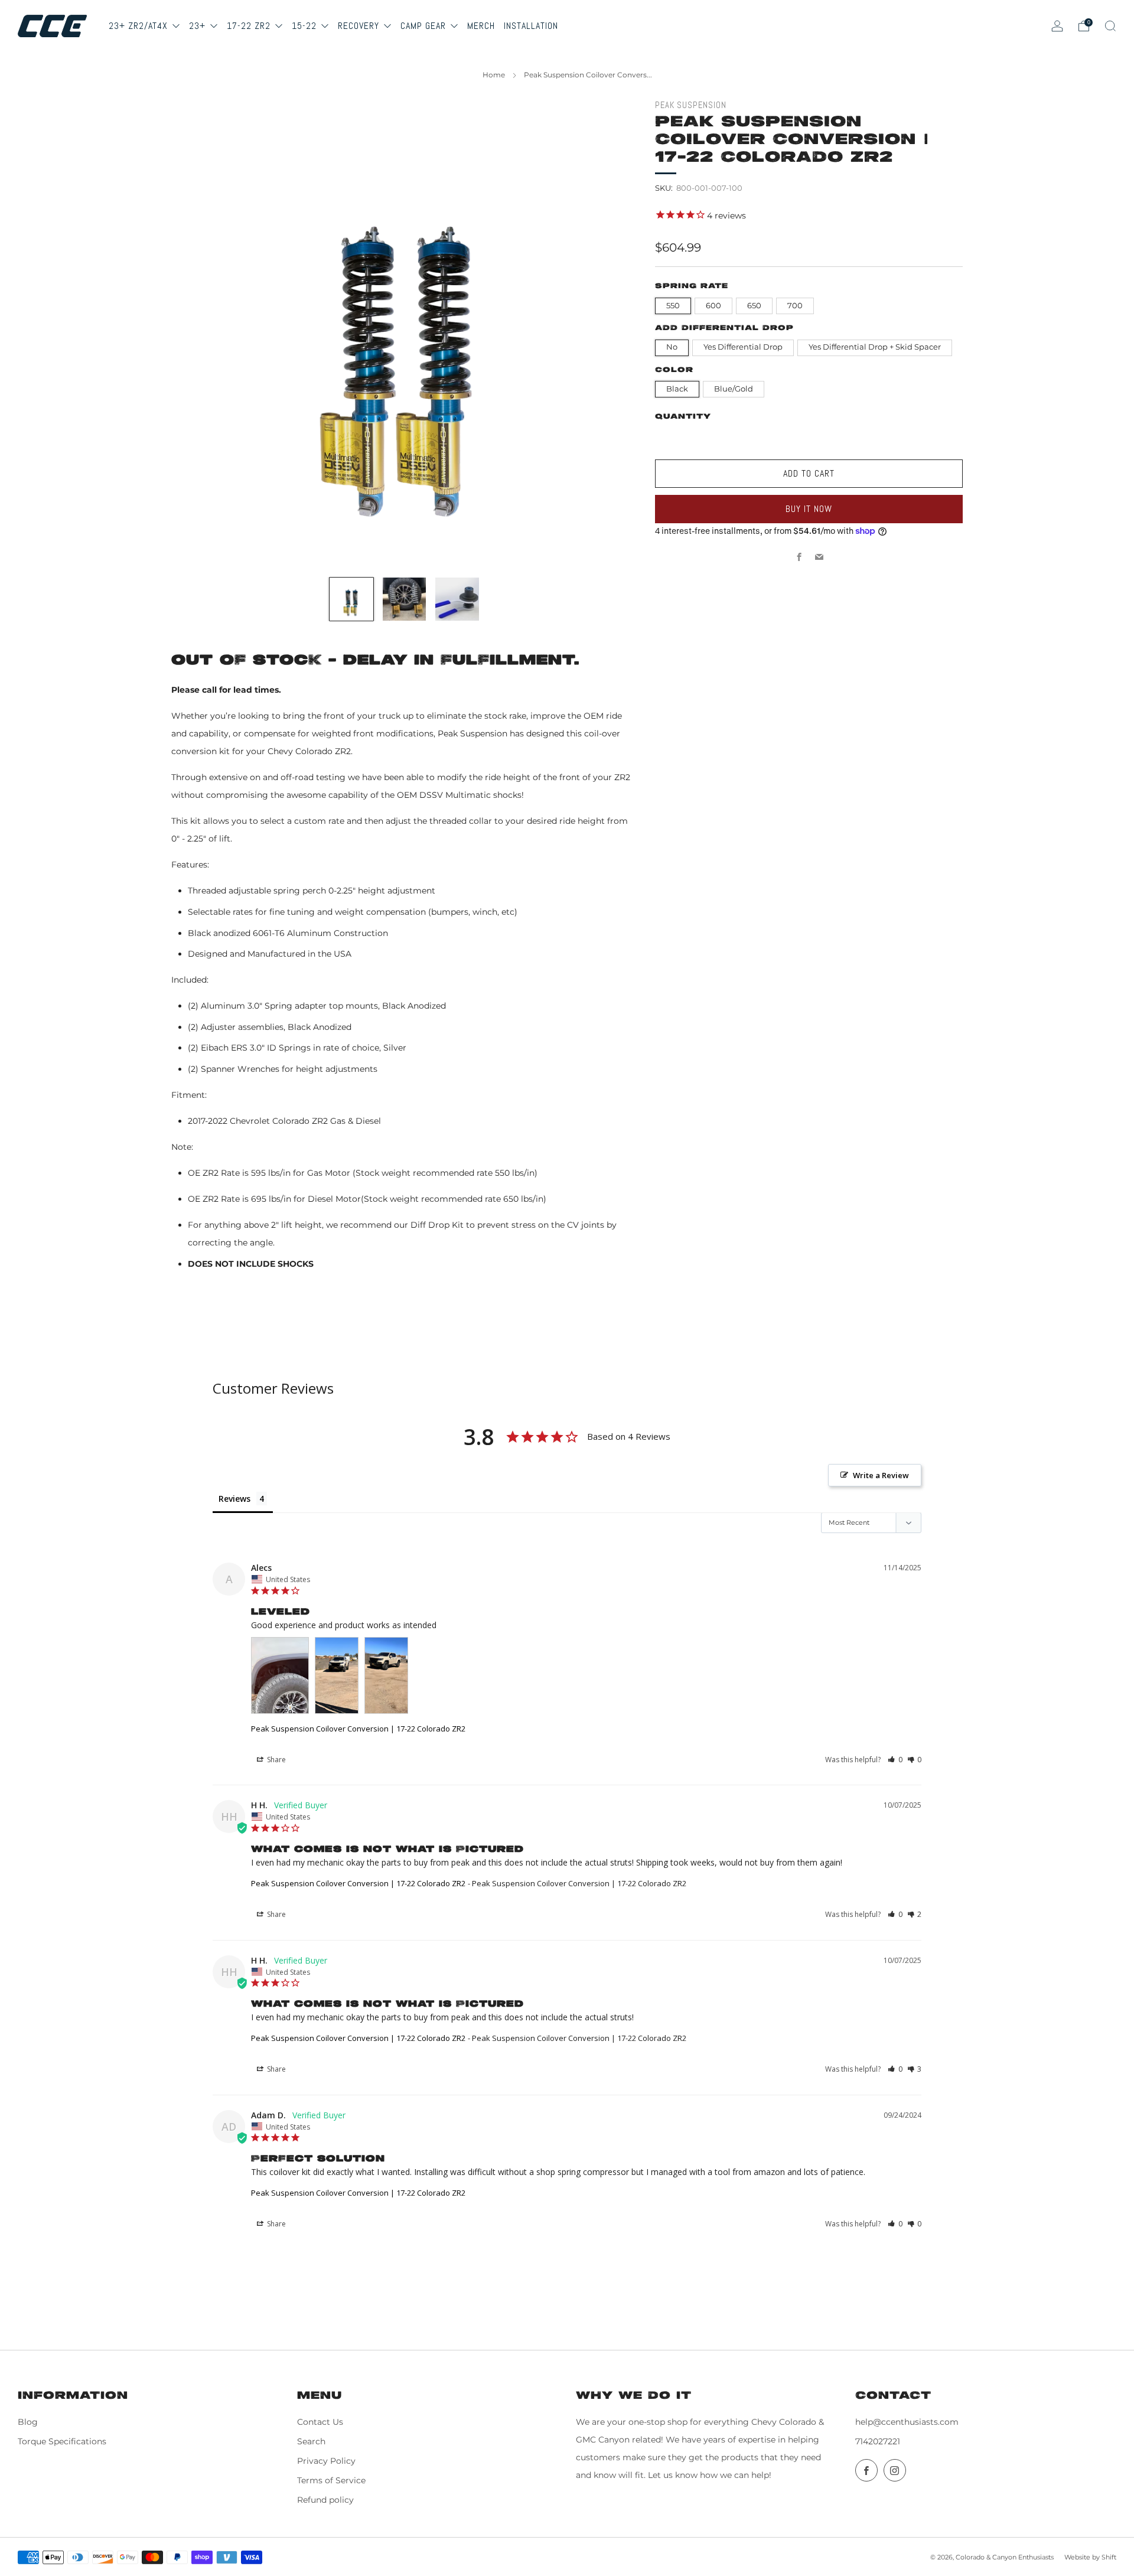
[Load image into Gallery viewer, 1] (351, 599)
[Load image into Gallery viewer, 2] (405, 599)
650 (754, 306)
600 (713, 306)
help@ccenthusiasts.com (907, 2422)
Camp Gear (425, 26)
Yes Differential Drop (743, 347)
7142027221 (878, 2441)
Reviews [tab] (234, 1499)
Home (494, 75)
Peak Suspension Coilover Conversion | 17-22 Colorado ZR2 (358, 1729)
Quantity (683, 417)
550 (673, 306)
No (672, 347)
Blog (28, 2422)
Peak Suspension (691, 105)
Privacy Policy (326, 2461)
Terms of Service (331, 2480)
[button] (895, 1760)
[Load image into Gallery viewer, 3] (457, 599)
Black (677, 389)
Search (311, 2441)
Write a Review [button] (881, 1475)
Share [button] (276, 1760)
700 (795, 306)
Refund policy (325, 2500)
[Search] (1110, 26)
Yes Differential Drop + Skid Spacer (875, 347)
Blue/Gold (734, 389)
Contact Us (320, 2422)
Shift (1109, 2557)
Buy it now (809, 509)
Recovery (360, 26)
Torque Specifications (62, 2441)
